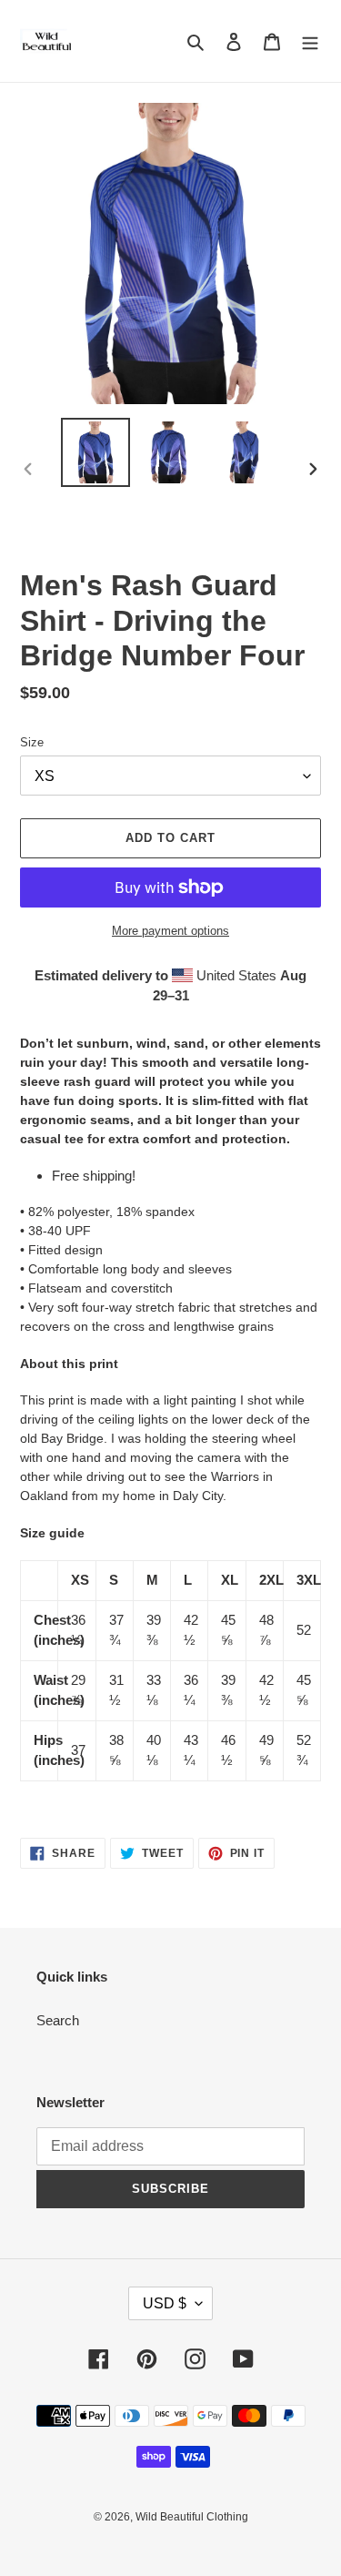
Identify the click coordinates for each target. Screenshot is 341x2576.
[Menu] (310, 41)
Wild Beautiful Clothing (192, 2517)
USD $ (165, 2303)
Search (58, 2020)
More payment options (170, 931)
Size (32, 742)
